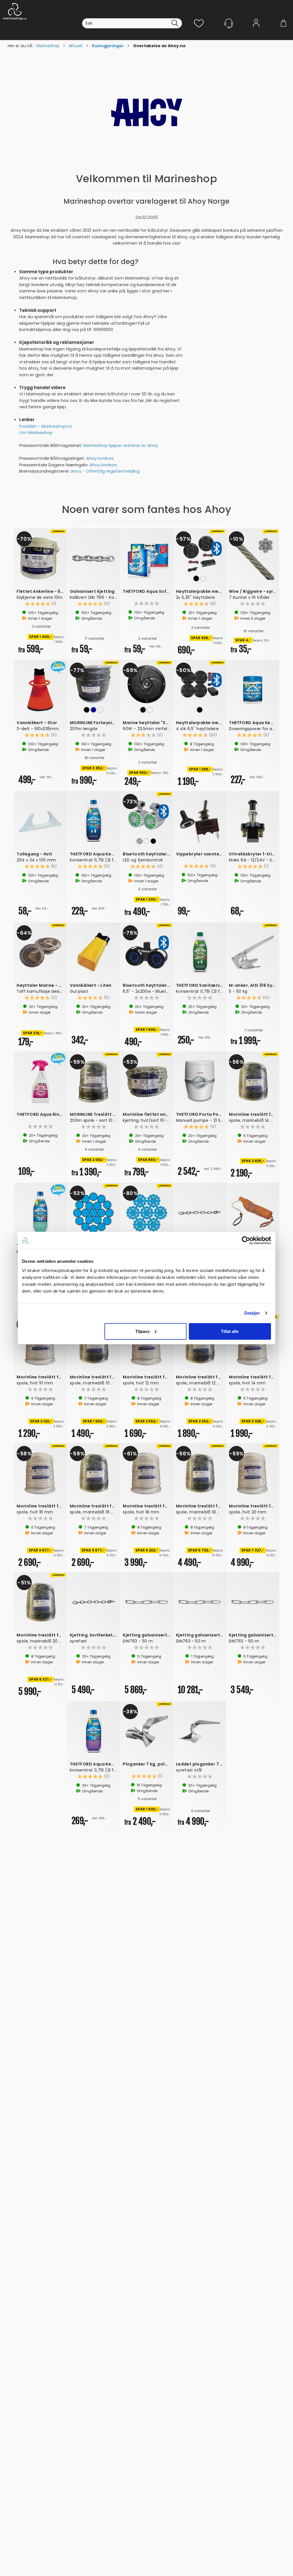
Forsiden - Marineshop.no (46, 426)
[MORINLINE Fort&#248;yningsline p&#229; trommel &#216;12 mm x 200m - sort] (94, 684)
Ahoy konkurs (100, 458)
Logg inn (256, 32)
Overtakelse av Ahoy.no (159, 46)
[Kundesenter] (229, 23)
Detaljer (252, 1313)
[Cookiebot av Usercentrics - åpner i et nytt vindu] (246, 1241)
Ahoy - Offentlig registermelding (105, 471)
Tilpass (142, 1331)
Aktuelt (76, 46)
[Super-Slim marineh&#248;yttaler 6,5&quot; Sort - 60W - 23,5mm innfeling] (146, 684)
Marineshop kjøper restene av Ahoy (121, 445)
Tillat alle (230, 1331)
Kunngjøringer (108, 46)
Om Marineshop (36, 432)
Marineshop (48, 46)
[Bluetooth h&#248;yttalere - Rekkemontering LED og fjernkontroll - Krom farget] (146, 815)
